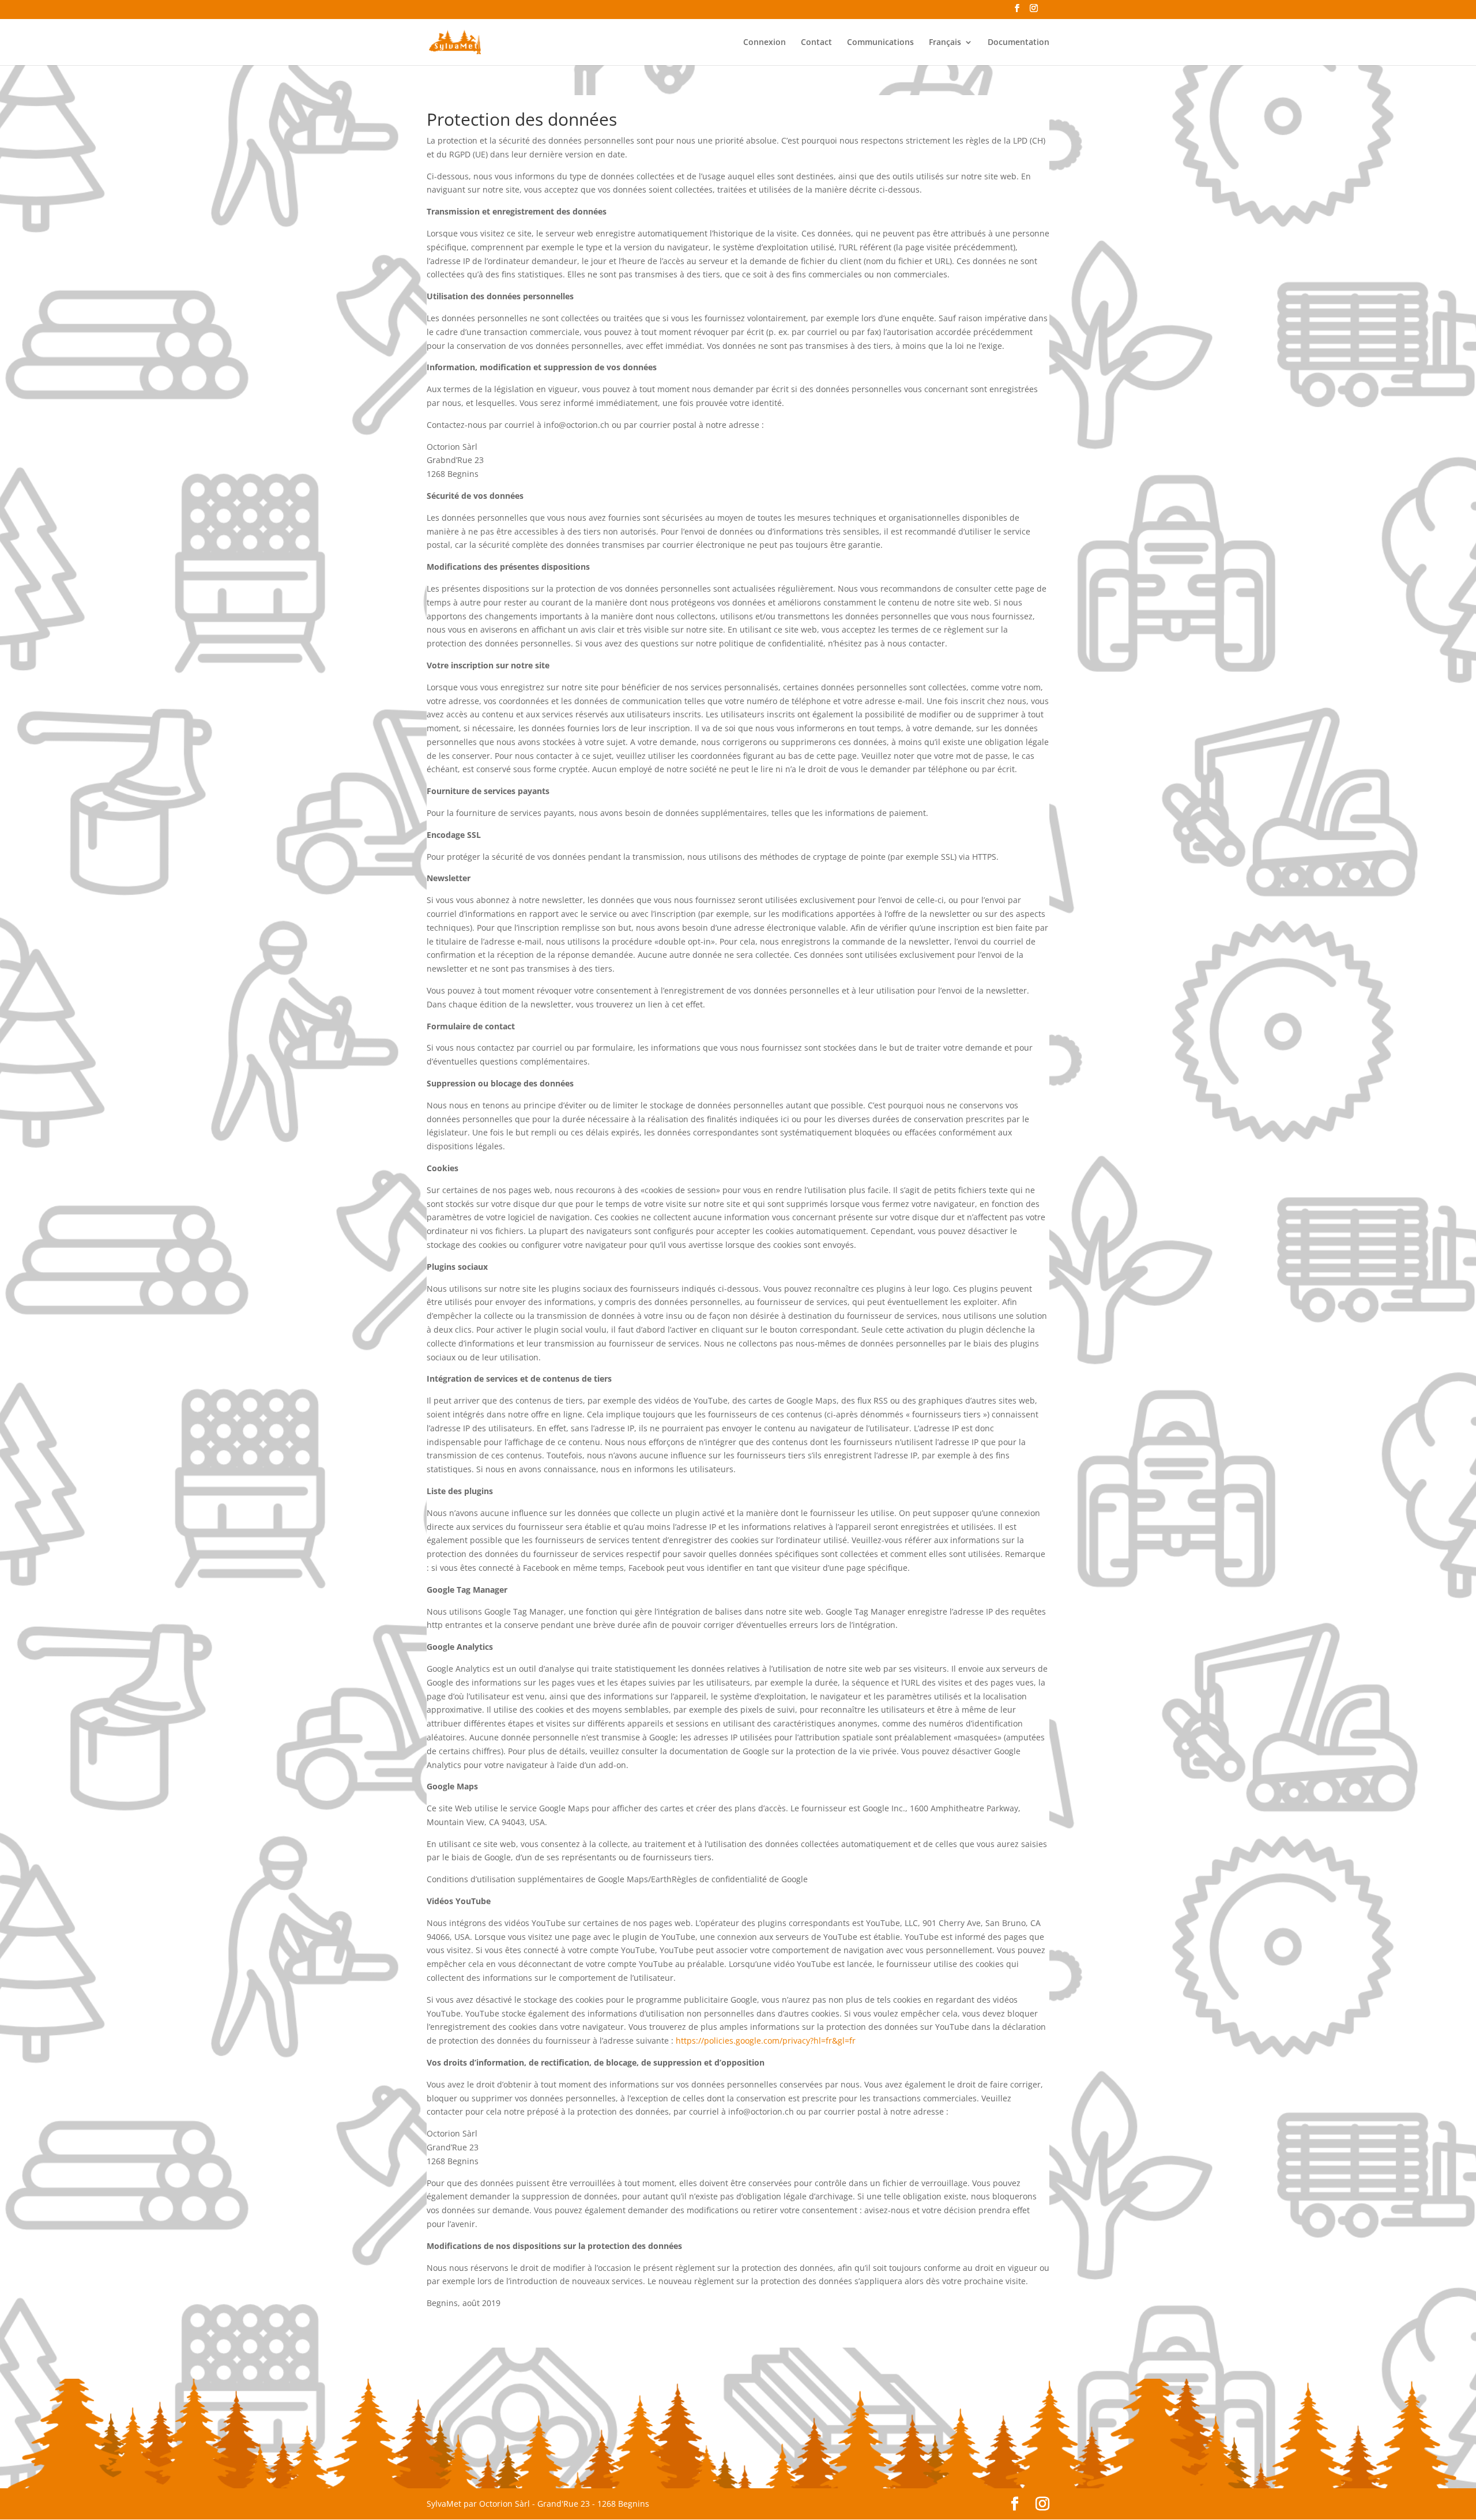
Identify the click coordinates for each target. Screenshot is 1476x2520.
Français (945, 43)
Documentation (1018, 43)
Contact (816, 43)
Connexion (765, 43)
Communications (880, 43)
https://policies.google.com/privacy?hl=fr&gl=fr (767, 2041)
